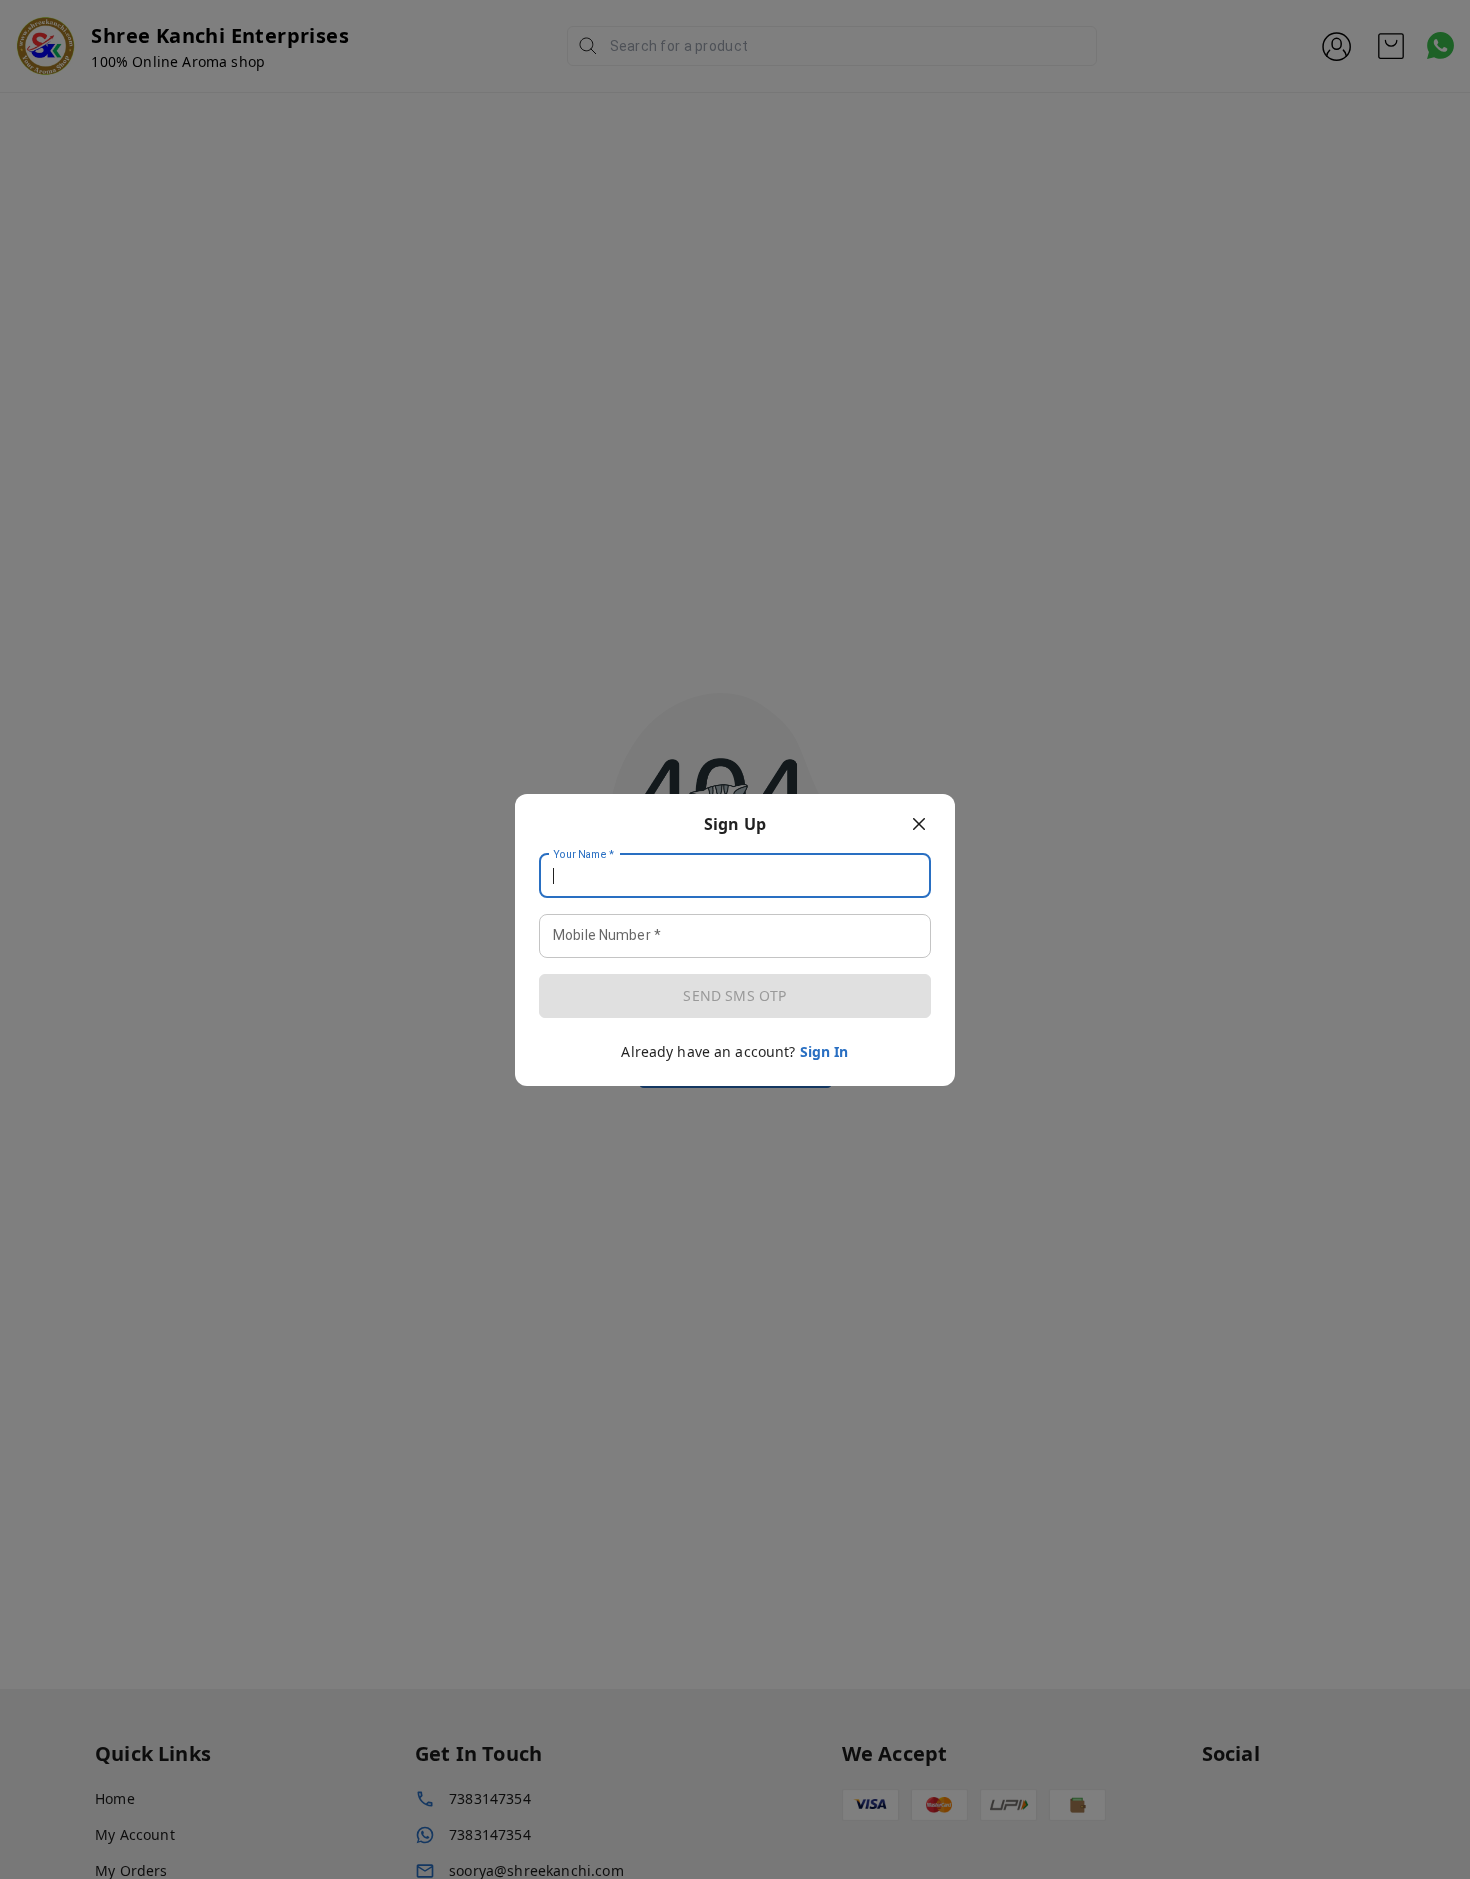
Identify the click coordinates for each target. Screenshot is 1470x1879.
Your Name (584, 854)
